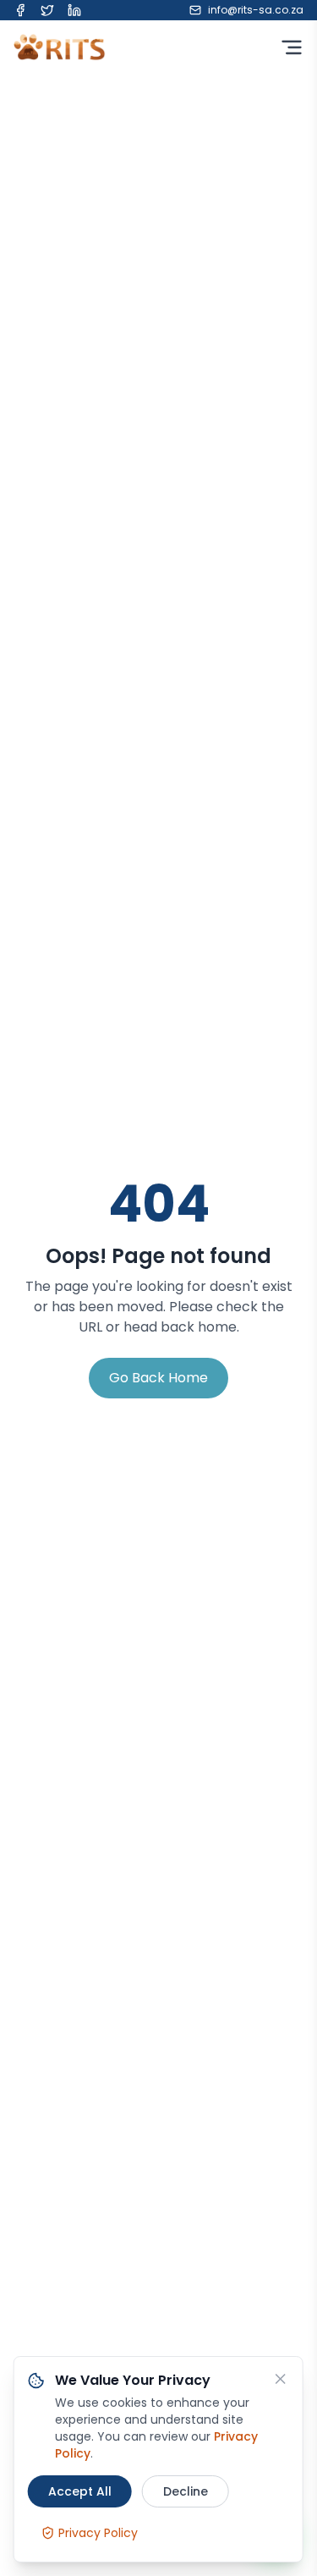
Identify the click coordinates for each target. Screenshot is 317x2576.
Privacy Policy (98, 2533)
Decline (186, 2491)
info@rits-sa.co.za (256, 10)
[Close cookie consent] (281, 2379)
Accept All (80, 2491)
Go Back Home (158, 1378)
